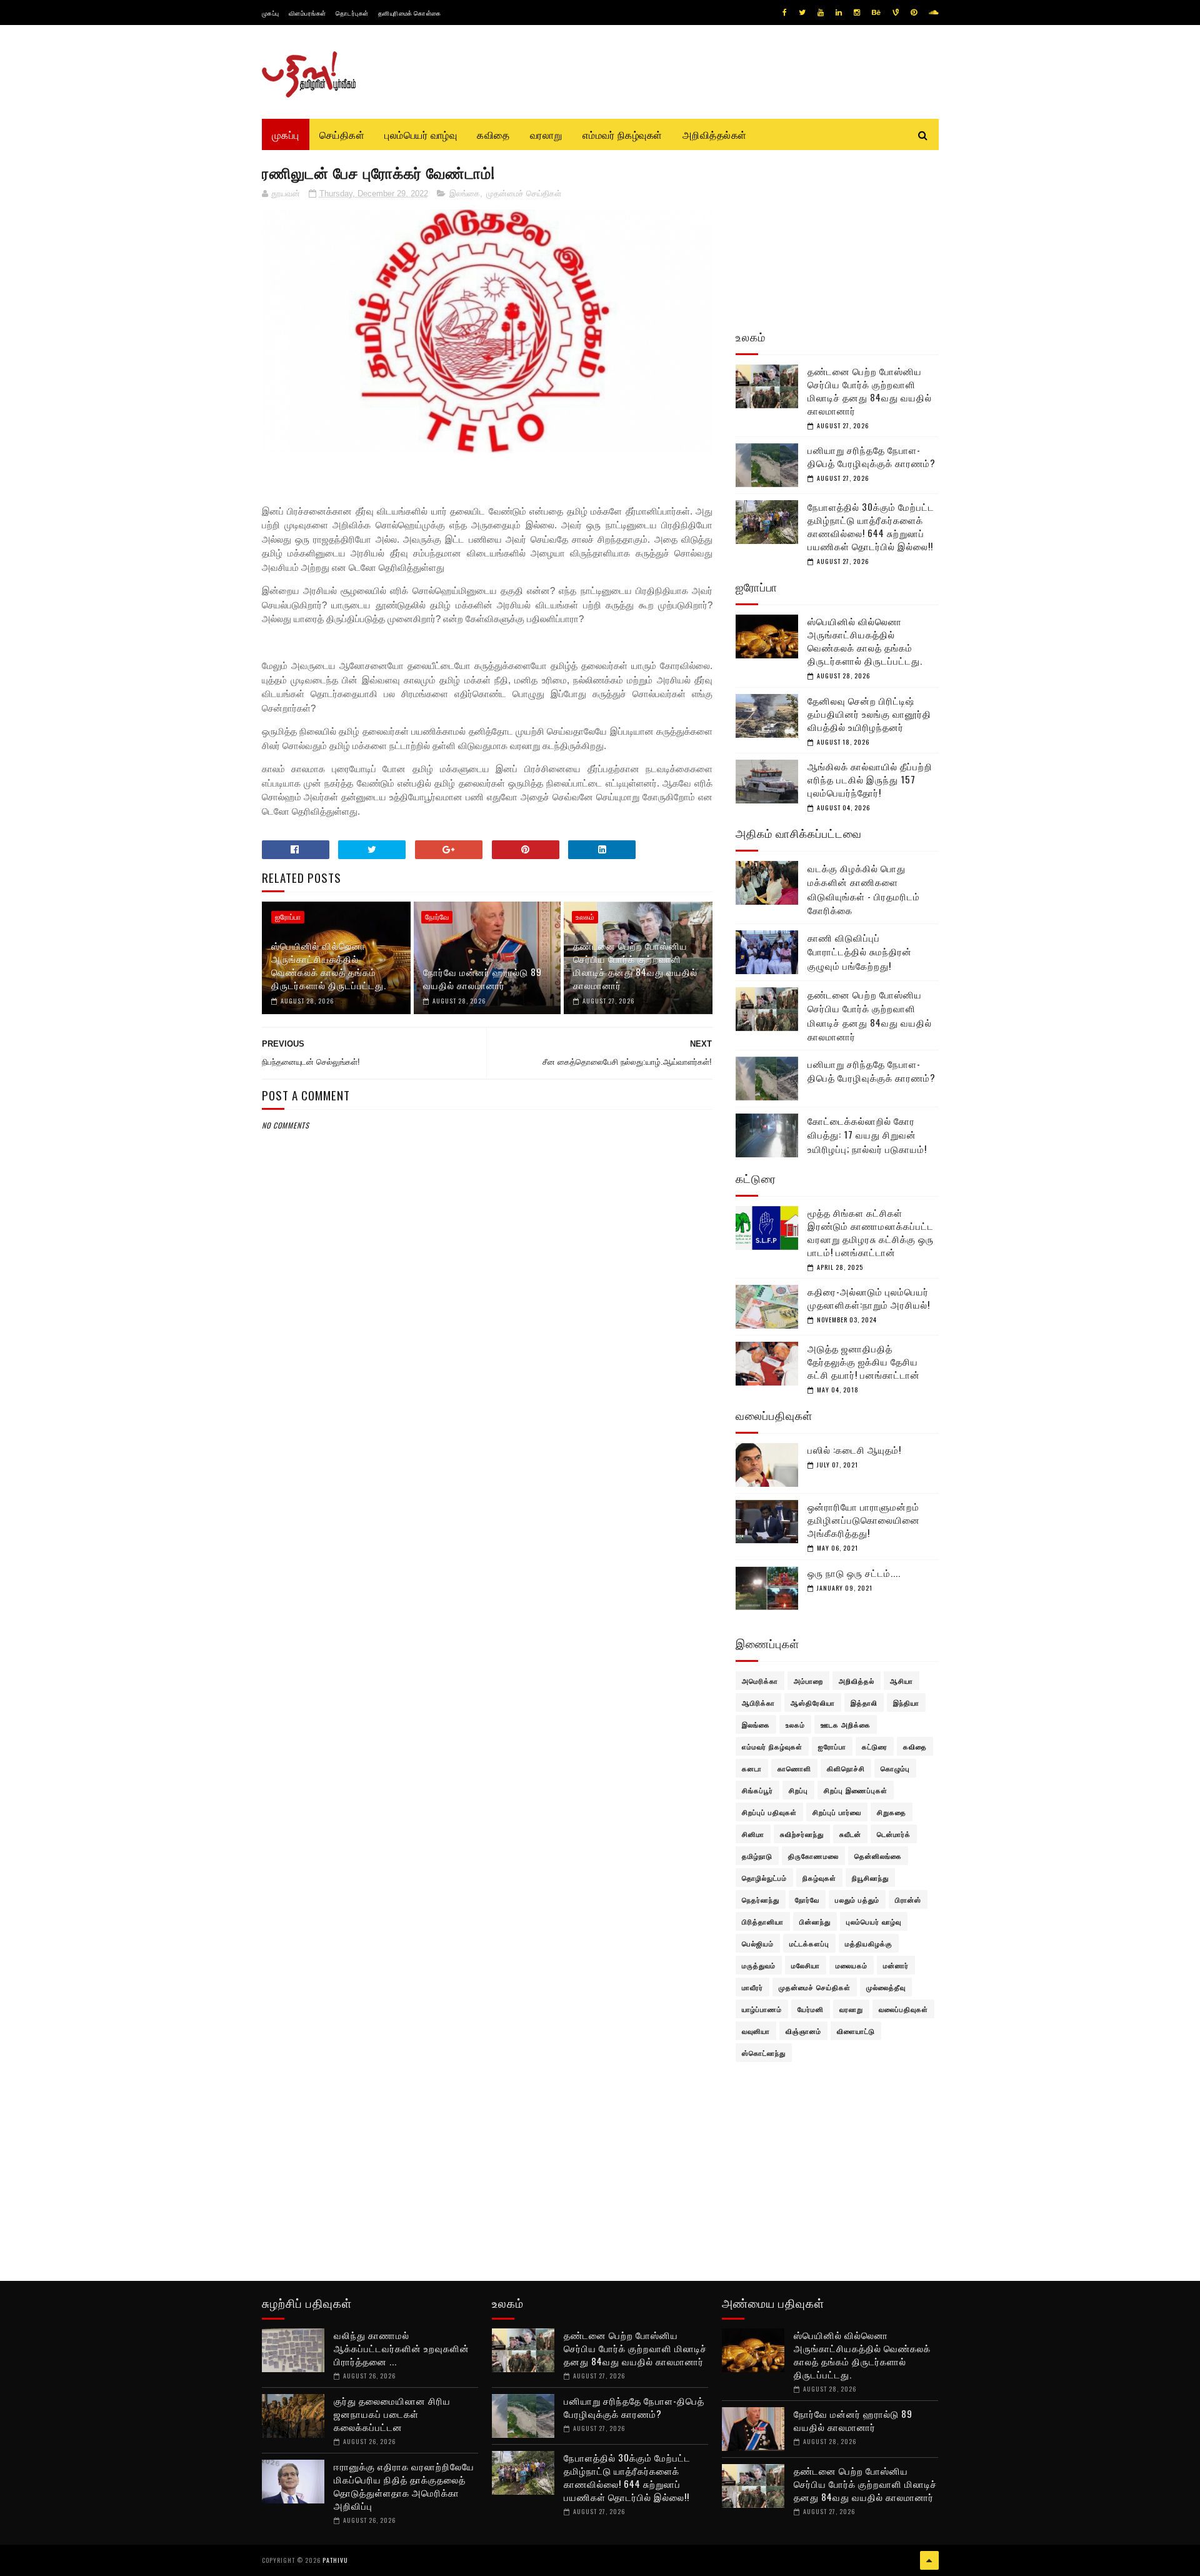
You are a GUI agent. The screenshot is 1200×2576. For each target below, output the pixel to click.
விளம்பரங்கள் (307, 13)
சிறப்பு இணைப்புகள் (856, 1790)
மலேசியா (806, 1965)
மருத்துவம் (759, 1965)
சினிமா (753, 1834)
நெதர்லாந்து (761, 1899)
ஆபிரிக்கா (758, 1703)
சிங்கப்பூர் (757, 1790)
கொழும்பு (895, 1768)
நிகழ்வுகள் (819, 1878)
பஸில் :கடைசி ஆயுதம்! (854, 1449)
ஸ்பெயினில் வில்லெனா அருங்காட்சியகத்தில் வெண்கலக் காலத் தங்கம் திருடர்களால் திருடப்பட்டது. (329, 965)
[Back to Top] (929, 2560)
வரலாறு (546, 134)
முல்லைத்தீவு (886, 1987)
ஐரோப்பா (288, 917)
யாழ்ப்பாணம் (762, 2009)
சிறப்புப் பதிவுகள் (769, 1812)
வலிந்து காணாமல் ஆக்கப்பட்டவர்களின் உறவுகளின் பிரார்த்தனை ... (402, 2348)
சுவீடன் (850, 1834)
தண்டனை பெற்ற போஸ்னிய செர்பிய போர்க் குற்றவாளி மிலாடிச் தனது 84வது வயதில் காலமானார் (635, 965)
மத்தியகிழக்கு (869, 1943)
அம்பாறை (808, 1681)
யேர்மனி (811, 2009)
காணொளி (794, 1768)
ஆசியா (902, 1681)
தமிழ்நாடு (757, 1856)
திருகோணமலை (813, 1856)
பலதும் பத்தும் (857, 1899)
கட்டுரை (875, 1746)
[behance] (876, 13)
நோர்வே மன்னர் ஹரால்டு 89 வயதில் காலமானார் (482, 978)
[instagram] (857, 13)
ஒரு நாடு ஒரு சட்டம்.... (854, 1572)
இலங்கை (465, 194)
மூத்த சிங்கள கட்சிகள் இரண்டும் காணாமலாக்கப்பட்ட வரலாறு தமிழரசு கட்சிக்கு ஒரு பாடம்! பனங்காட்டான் (871, 1232)
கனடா (752, 1768)
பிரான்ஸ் (908, 1899)
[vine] (896, 13)
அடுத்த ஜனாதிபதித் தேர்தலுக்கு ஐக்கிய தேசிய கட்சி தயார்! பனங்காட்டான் (864, 1361)
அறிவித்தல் (857, 1681)
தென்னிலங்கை (878, 1856)
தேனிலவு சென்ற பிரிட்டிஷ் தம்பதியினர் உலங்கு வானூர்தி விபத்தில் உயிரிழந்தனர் (869, 713)
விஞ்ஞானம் (803, 2031)
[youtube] (821, 13)
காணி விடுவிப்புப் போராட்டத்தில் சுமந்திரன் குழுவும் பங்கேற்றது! (860, 951)
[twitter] (802, 13)
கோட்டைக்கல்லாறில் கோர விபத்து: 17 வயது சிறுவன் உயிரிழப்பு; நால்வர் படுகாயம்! (867, 1135)
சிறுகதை (892, 1812)
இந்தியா (906, 1703)
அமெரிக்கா (760, 1681)
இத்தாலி (864, 1703)
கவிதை (493, 134)
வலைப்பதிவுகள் (903, 2009)
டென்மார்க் (894, 1834)
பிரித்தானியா (763, 1921)
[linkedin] (839, 13)
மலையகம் (852, 1965)
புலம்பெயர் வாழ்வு (421, 134)
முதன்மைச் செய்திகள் (524, 194)
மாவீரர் (752, 1987)
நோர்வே (437, 917)
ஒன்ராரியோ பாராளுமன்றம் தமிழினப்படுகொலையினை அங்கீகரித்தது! (864, 1519)
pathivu (335, 2560)
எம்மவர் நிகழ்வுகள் (622, 134)
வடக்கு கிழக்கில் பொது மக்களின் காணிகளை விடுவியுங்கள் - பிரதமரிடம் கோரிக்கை (864, 889)
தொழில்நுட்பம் (764, 1878)
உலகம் (585, 917)
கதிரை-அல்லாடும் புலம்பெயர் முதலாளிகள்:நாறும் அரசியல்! (869, 1298)
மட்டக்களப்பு (809, 1943)
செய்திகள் (342, 134)
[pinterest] (914, 13)
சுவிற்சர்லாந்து (802, 1834)
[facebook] (785, 13)
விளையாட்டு (856, 2031)
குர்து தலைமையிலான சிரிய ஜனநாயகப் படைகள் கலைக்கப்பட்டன (392, 2413)
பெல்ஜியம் (758, 1943)
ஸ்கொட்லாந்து (764, 2053)
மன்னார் (896, 1965)
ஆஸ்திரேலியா (813, 1703)
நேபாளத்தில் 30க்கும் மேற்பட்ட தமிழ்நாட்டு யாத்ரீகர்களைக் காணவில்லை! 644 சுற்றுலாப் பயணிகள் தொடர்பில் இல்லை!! (871, 526)
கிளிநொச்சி (846, 1768)
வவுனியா (756, 2031)
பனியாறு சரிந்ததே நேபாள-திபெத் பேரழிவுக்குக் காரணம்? (872, 456)
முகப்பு (271, 13)
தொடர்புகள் (352, 13)
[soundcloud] (933, 13)
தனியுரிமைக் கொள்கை (410, 13)
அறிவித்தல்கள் (715, 134)
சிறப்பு (798, 1790)
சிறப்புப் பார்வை (837, 1812)
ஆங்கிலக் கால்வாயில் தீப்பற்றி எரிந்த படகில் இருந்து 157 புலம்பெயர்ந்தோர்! (870, 779)
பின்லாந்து (815, 1921)
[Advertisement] (487, 1434)
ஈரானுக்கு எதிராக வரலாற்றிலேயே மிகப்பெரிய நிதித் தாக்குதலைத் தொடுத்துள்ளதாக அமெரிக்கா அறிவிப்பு (404, 2486)
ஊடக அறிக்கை (846, 1724)
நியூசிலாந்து (870, 1878)
